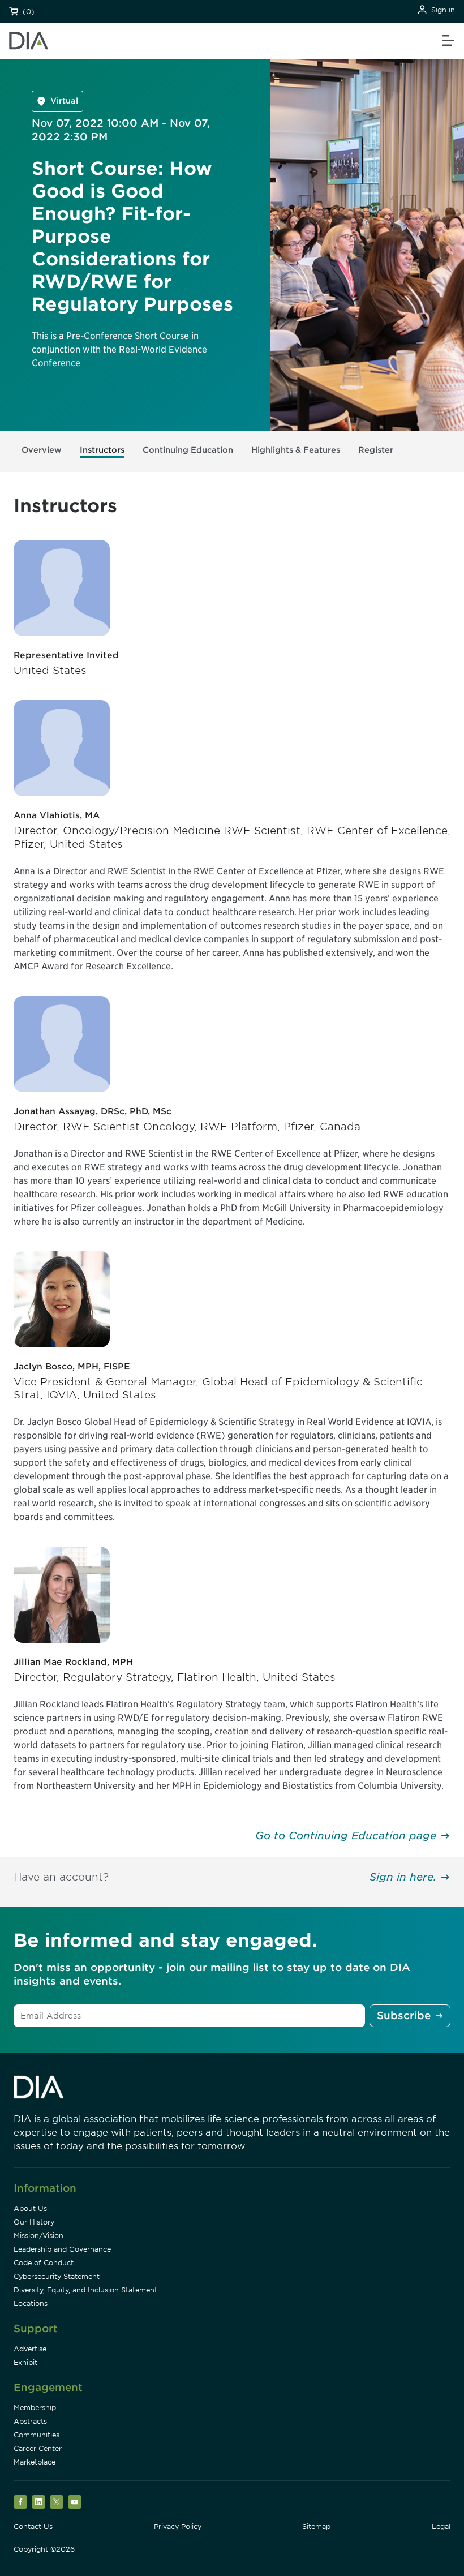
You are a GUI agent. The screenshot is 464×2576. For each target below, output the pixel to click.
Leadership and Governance (62, 2249)
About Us (30, 2208)
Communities (36, 2435)
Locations (31, 2304)
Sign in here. (403, 1877)
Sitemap (316, 2526)
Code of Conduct (44, 2263)
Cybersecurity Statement (57, 2276)
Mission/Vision (38, 2236)
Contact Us (33, 2526)
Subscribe (404, 2015)
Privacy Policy (178, 2526)
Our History (34, 2222)
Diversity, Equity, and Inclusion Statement (85, 2290)
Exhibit (25, 2362)
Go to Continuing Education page (346, 1836)
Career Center (38, 2448)
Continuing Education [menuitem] (188, 450)
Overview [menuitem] (42, 450)
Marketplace (35, 2462)
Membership (35, 2408)
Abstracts (30, 2421)
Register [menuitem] (376, 450)
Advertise (30, 2349)
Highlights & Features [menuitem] (296, 450)
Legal (441, 2526)
